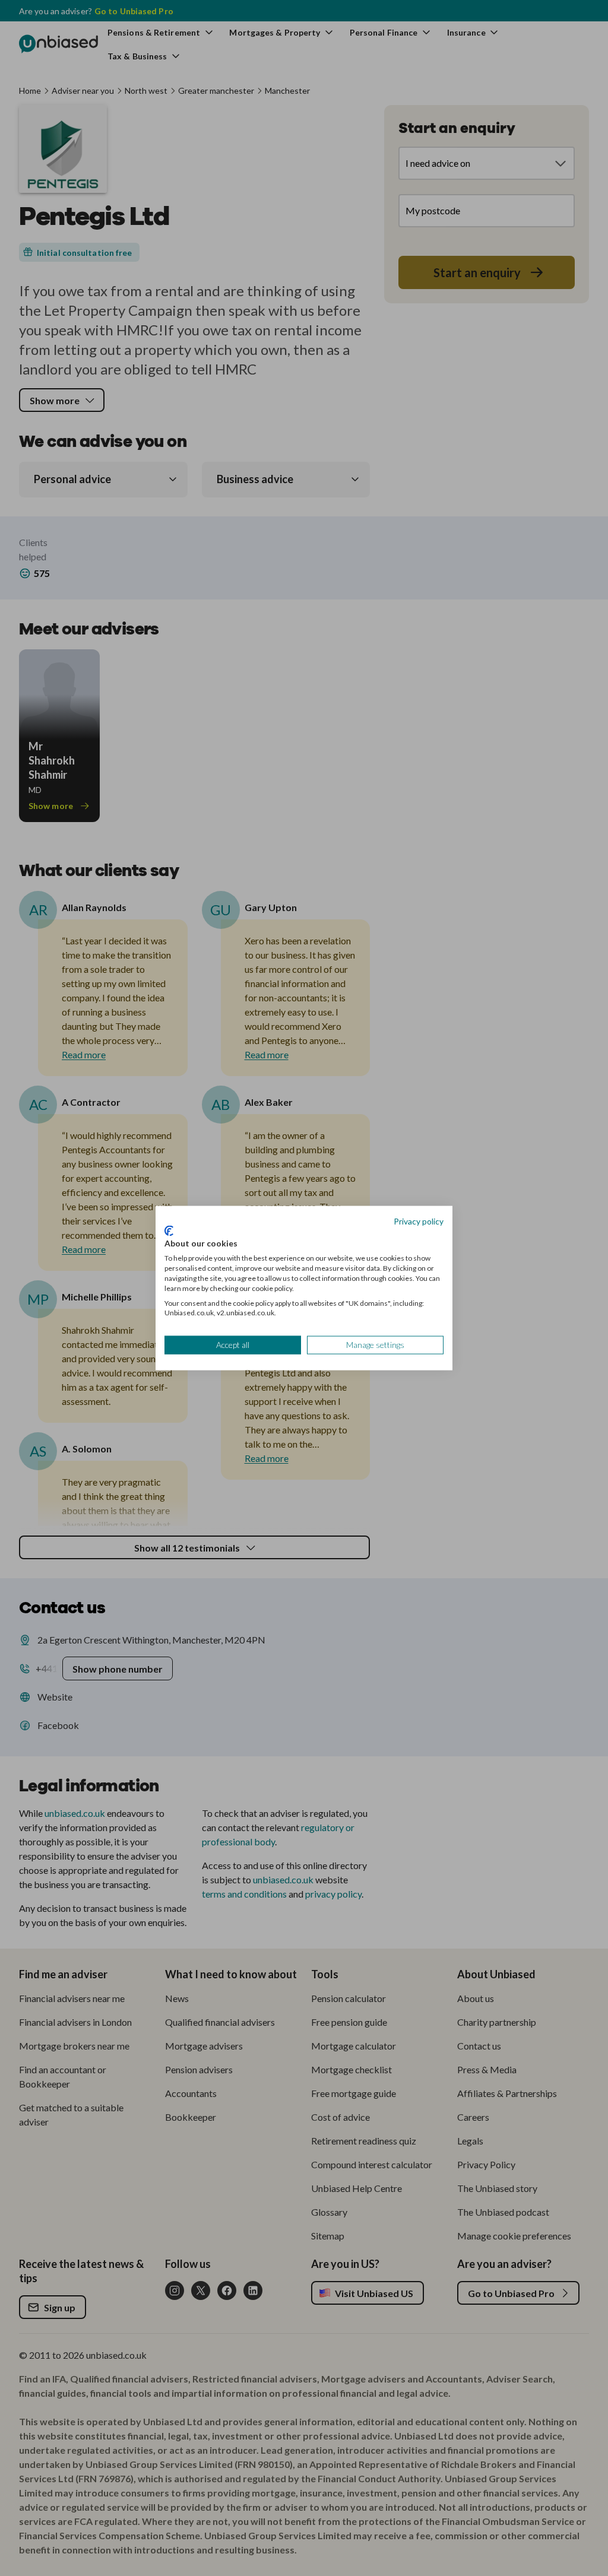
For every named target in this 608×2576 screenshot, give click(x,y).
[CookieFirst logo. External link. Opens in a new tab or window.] (169, 1230)
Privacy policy (419, 1221)
